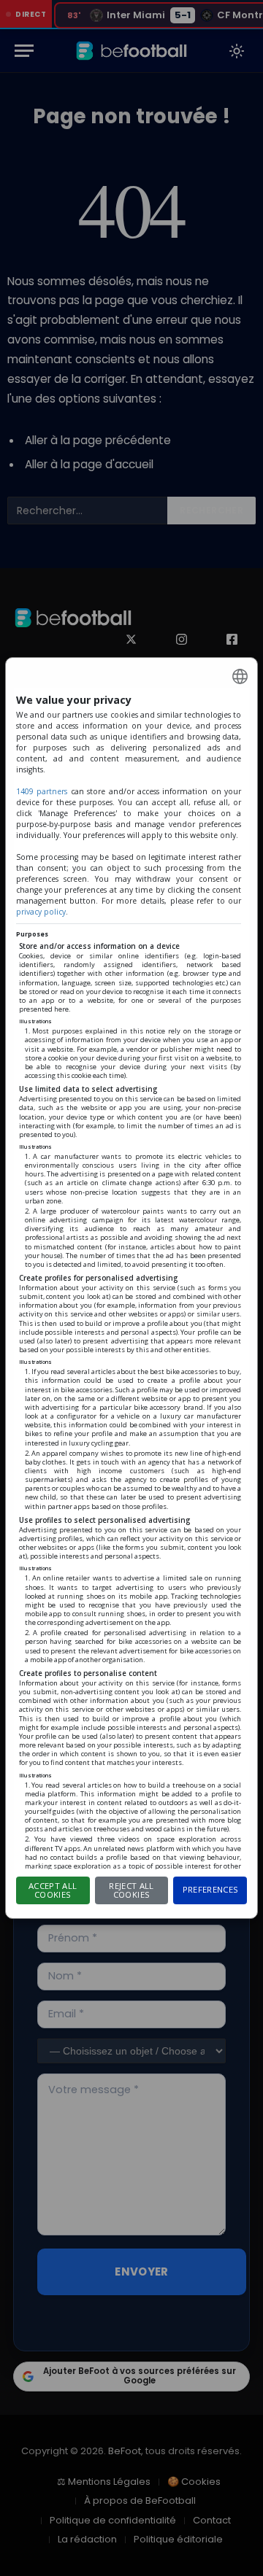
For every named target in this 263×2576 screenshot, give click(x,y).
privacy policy (41, 912)
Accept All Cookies (53, 1890)
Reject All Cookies (131, 1890)
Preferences (211, 1889)
